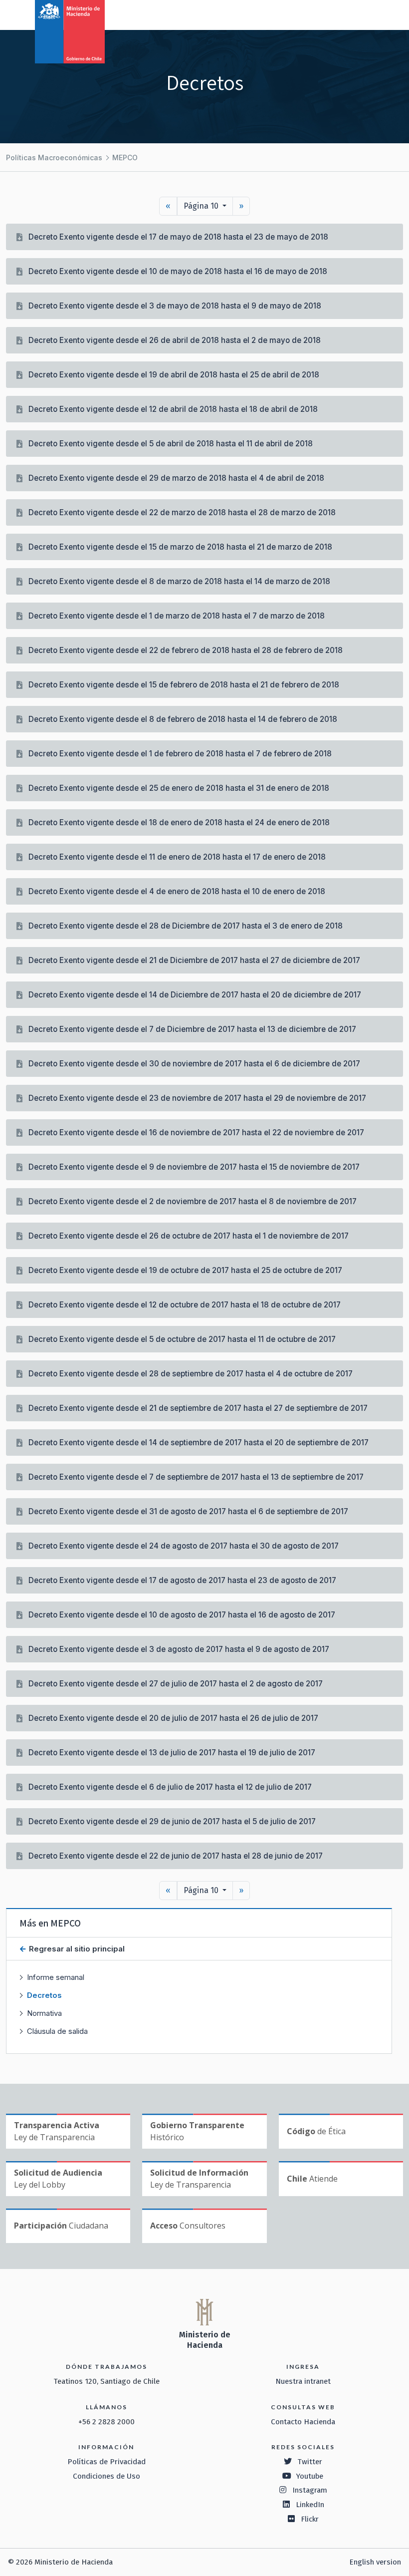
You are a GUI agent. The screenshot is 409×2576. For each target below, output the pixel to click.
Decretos (44, 1995)
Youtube (310, 2476)
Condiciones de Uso (106, 2476)
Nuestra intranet (303, 2381)
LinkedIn (310, 2505)
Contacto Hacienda (303, 2422)
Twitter (310, 2462)
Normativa (44, 2013)
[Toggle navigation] (360, 14)
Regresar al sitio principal (76, 1949)
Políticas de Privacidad (106, 2462)
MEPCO (125, 158)
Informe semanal (56, 1977)
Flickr (310, 2519)
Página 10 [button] (202, 206)
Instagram (310, 2490)
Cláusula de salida (57, 2031)
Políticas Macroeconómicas (54, 158)
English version (375, 2562)
